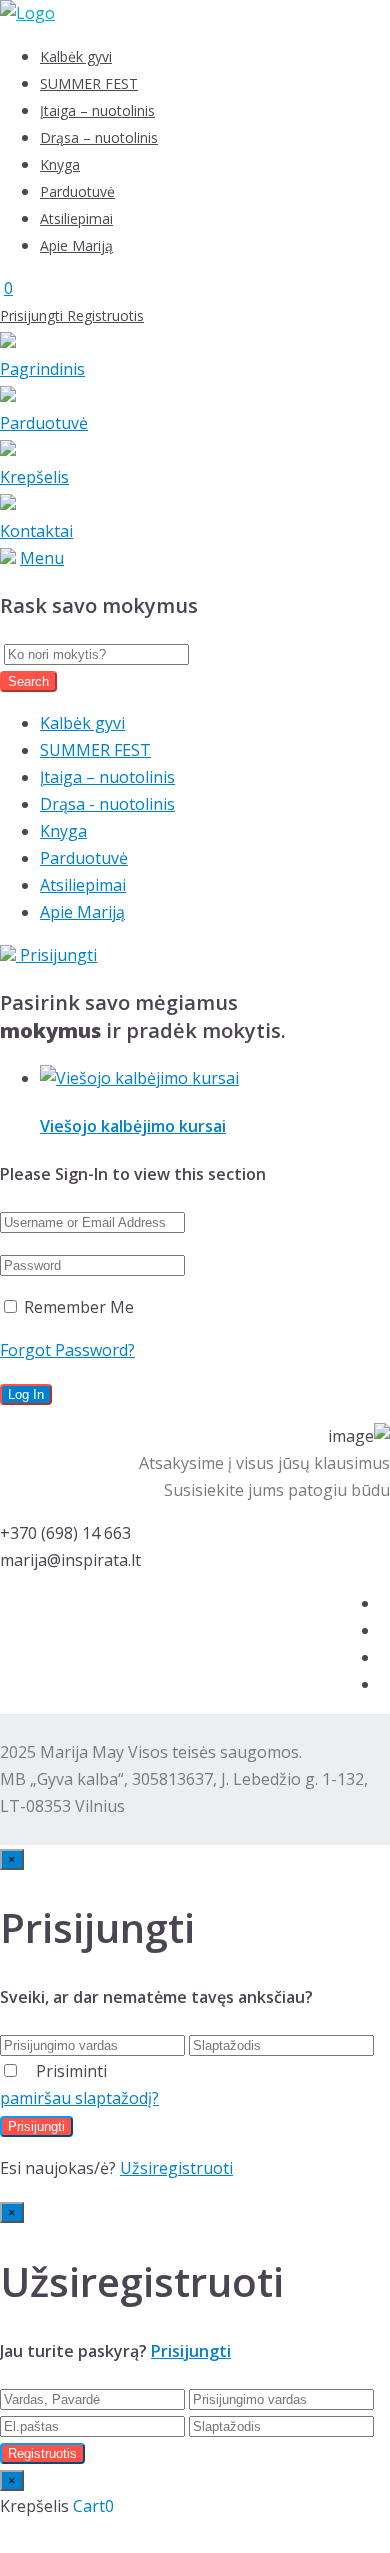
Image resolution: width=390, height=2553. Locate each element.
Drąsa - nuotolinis (107, 804)
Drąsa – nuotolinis (99, 137)
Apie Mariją (76, 245)
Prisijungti (33, 315)
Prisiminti (71, 2071)
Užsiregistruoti (176, 2168)
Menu (42, 558)
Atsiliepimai (76, 218)
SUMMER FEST (89, 83)
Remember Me (77, 1307)
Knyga (60, 164)
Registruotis (105, 315)
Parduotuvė (77, 191)
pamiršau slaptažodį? (79, 2098)
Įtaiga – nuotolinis (97, 110)
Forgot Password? (67, 1350)
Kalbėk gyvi (76, 56)
